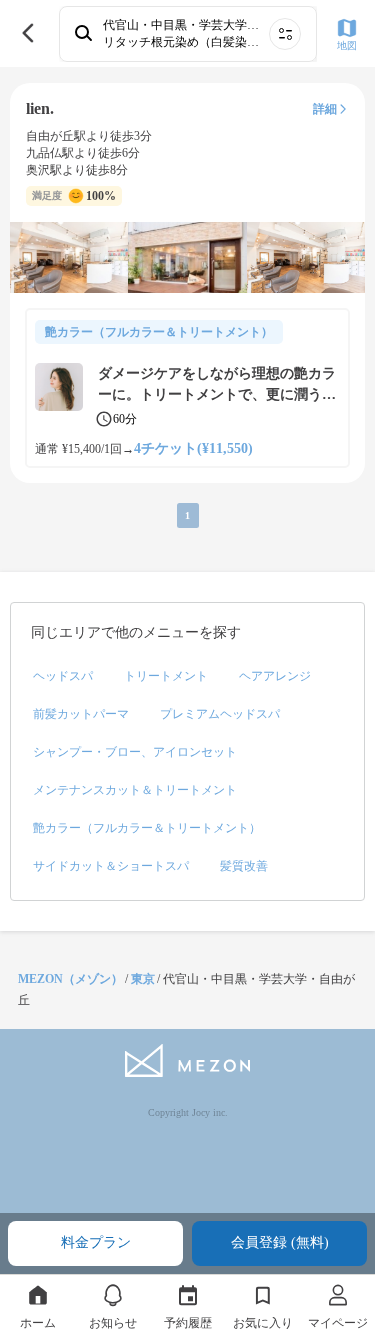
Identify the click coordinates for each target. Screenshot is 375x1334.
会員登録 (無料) (280, 1242)
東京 (143, 979)
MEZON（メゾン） (70, 979)
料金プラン (96, 1242)
